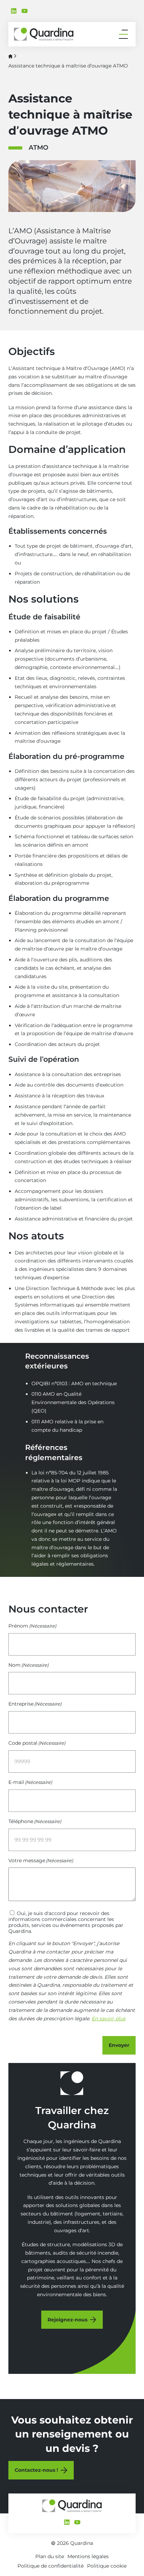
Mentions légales (88, 2556)
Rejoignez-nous (67, 2320)
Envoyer (119, 2045)
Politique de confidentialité (51, 2566)
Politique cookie (107, 2566)
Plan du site (50, 2556)
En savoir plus (109, 2019)
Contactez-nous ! (36, 2470)
